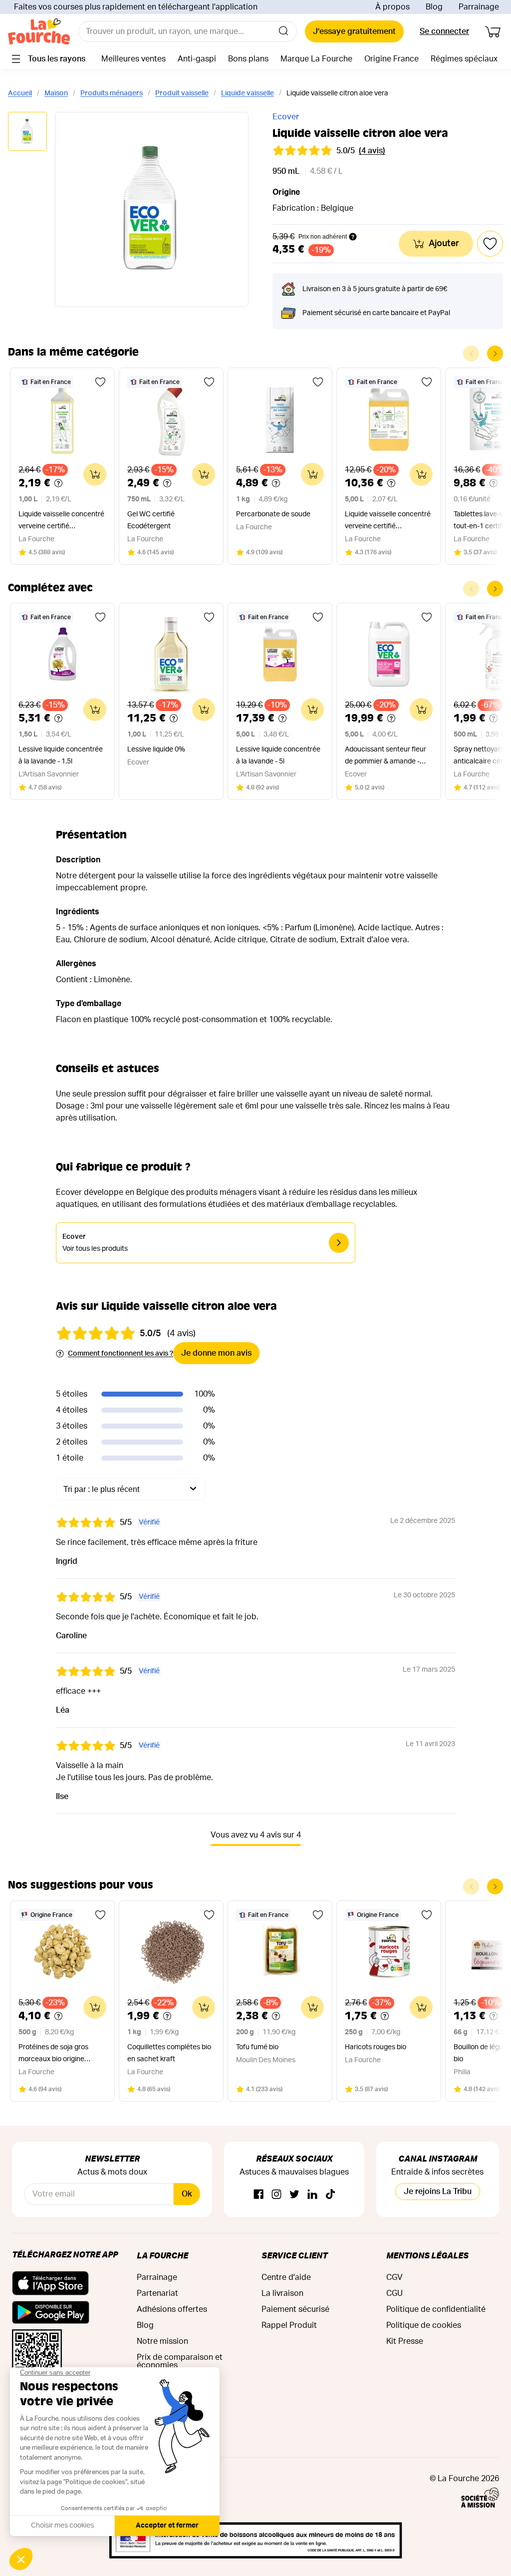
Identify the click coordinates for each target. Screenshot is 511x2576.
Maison (56, 93)
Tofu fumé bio (257, 2047)
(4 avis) (372, 151)
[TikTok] (330, 2195)
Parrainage (479, 7)
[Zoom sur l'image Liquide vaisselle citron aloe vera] (152, 209)
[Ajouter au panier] (95, 474)
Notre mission (162, 2341)
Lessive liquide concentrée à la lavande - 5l (278, 755)
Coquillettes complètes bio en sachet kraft (169, 2053)
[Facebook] (258, 2195)
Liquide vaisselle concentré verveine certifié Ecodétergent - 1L (61, 522)
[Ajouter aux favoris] (100, 382)
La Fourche (162, 2255)
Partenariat (157, 2293)
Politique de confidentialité (436, 2309)
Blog (434, 7)
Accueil (20, 93)
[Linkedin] (312, 2195)
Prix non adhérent (323, 237)
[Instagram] (276, 2195)
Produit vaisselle (182, 93)
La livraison (282, 2293)
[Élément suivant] (495, 354)
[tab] (27, 132)
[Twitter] (294, 2195)
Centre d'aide (286, 2277)
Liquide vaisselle (248, 93)
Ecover (286, 117)
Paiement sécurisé (295, 2309)
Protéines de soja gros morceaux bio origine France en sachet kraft (54, 2054)
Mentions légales (427, 2255)
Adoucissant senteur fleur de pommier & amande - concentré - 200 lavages (385, 757)
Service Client (294, 2255)
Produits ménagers (112, 93)
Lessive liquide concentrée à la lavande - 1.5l (61, 755)
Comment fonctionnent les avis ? (121, 1354)
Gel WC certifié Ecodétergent (151, 520)
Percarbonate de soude (273, 514)
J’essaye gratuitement (354, 31)
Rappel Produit (289, 2325)
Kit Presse (405, 2341)
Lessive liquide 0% (156, 749)
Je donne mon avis (216, 1353)
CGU (394, 2293)
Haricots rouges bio (376, 2047)
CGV (394, 2277)
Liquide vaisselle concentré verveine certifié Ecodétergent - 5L (388, 522)
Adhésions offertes (172, 2309)
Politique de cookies (424, 2325)
